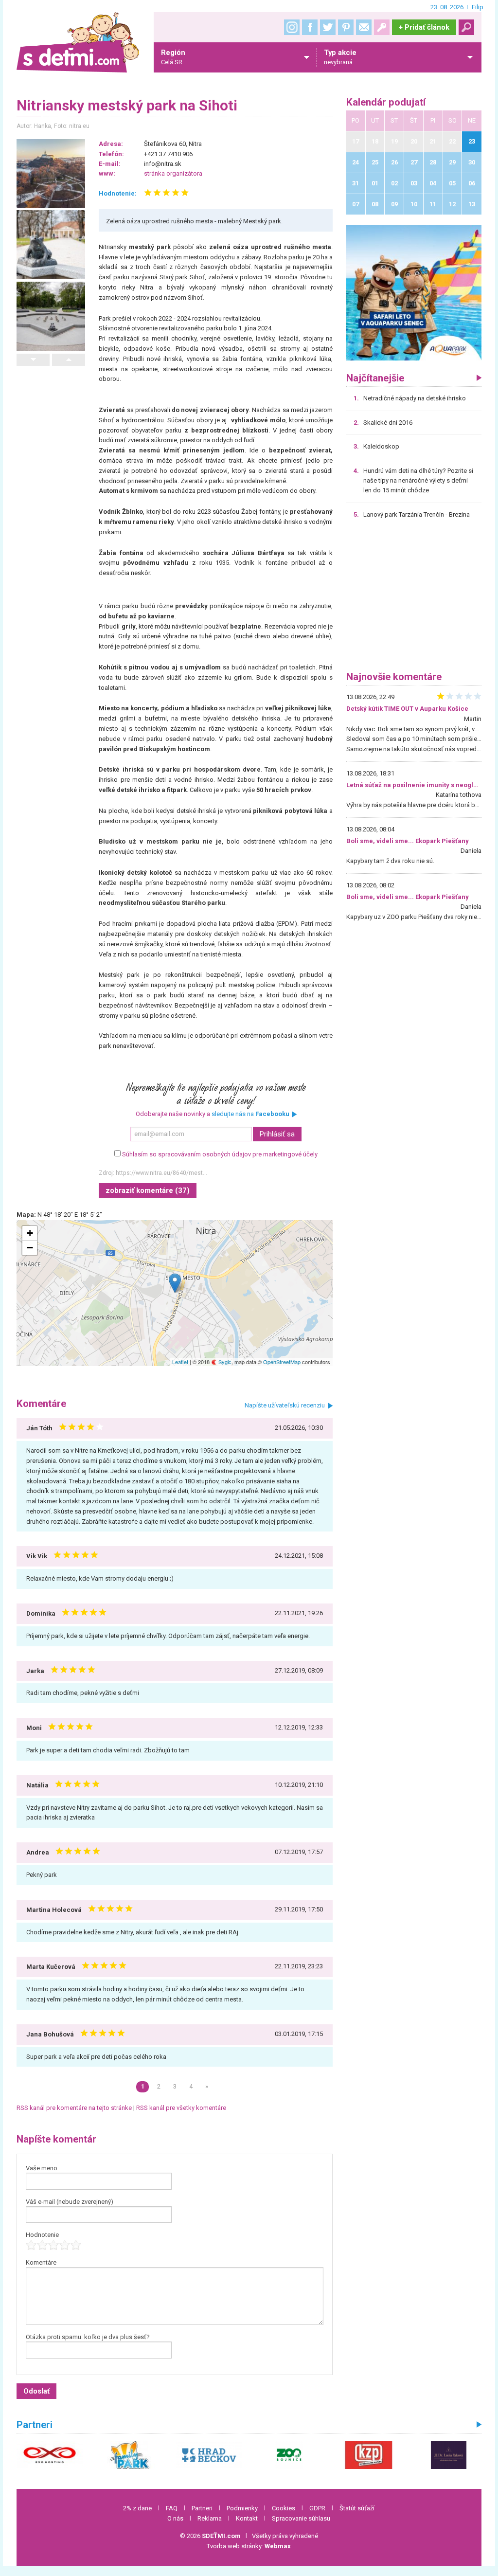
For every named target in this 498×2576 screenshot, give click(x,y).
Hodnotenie (42, 2235)
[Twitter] (328, 27)
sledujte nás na (250, 1114)
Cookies (284, 2508)
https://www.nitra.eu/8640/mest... (161, 1173)
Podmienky (242, 2508)
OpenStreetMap (282, 1362)
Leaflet (180, 1362)
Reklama (210, 2518)
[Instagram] (292, 27)
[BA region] (414, 293)
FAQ (172, 2508)
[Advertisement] (414, 598)
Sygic (224, 1362)
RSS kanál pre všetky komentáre (181, 2108)
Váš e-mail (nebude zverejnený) (70, 2202)
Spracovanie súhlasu (301, 2518)
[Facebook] (310, 27)
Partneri (202, 2508)
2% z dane (137, 2508)
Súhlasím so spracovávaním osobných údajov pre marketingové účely (220, 1154)
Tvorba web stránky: (249, 2546)
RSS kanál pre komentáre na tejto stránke (74, 2108)
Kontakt (247, 2518)
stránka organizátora (173, 173)
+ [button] (30, 1233)
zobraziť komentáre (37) (148, 1190)
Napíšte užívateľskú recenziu (285, 1405)
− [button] (30, 1248)
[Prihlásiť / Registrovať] (382, 27)
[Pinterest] (346, 27)
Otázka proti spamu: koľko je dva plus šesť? (88, 2337)
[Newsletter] (364, 27)
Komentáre (41, 2262)
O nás (175, 2518)
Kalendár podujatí (386, 102)
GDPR (317, 2508)
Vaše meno (42, 2168)
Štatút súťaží (357, 2508)
